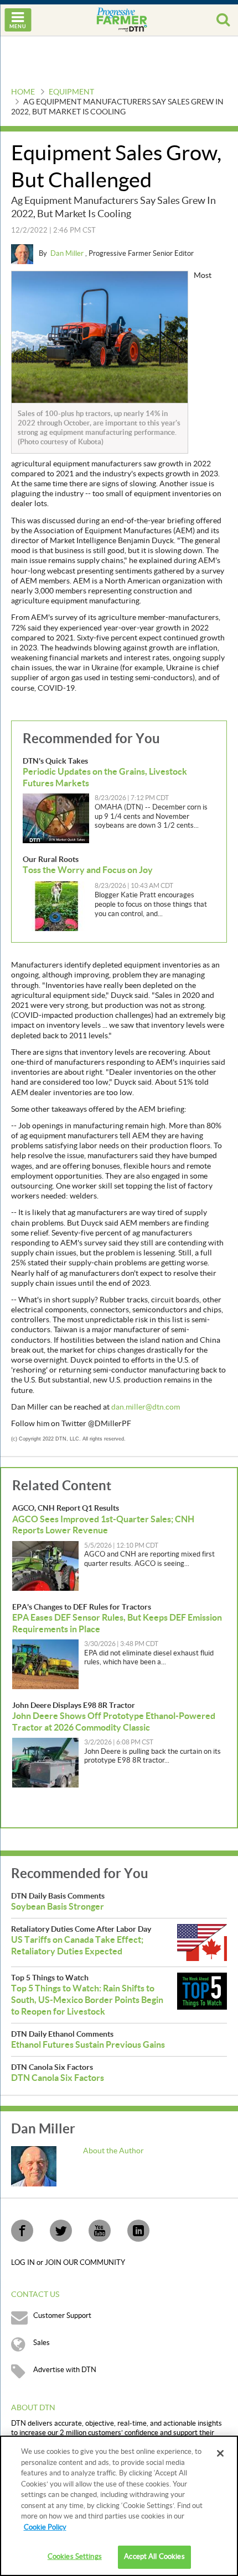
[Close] (220, 2453)
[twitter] (61, 2231)
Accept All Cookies (154, 2557)
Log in (24, 2263)
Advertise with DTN (65, 2370)
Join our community (85, 2263)
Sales (42, 2343)
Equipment (71, 92)
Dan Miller (68, 254)
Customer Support (62, 2316)
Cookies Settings (75, 2557)
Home (23, 92)
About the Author (113, 2151)
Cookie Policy (45, 2527)
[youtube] (100, 2231)
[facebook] (22, 2231)
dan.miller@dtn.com (146, 1407)
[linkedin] (138, 2231)
